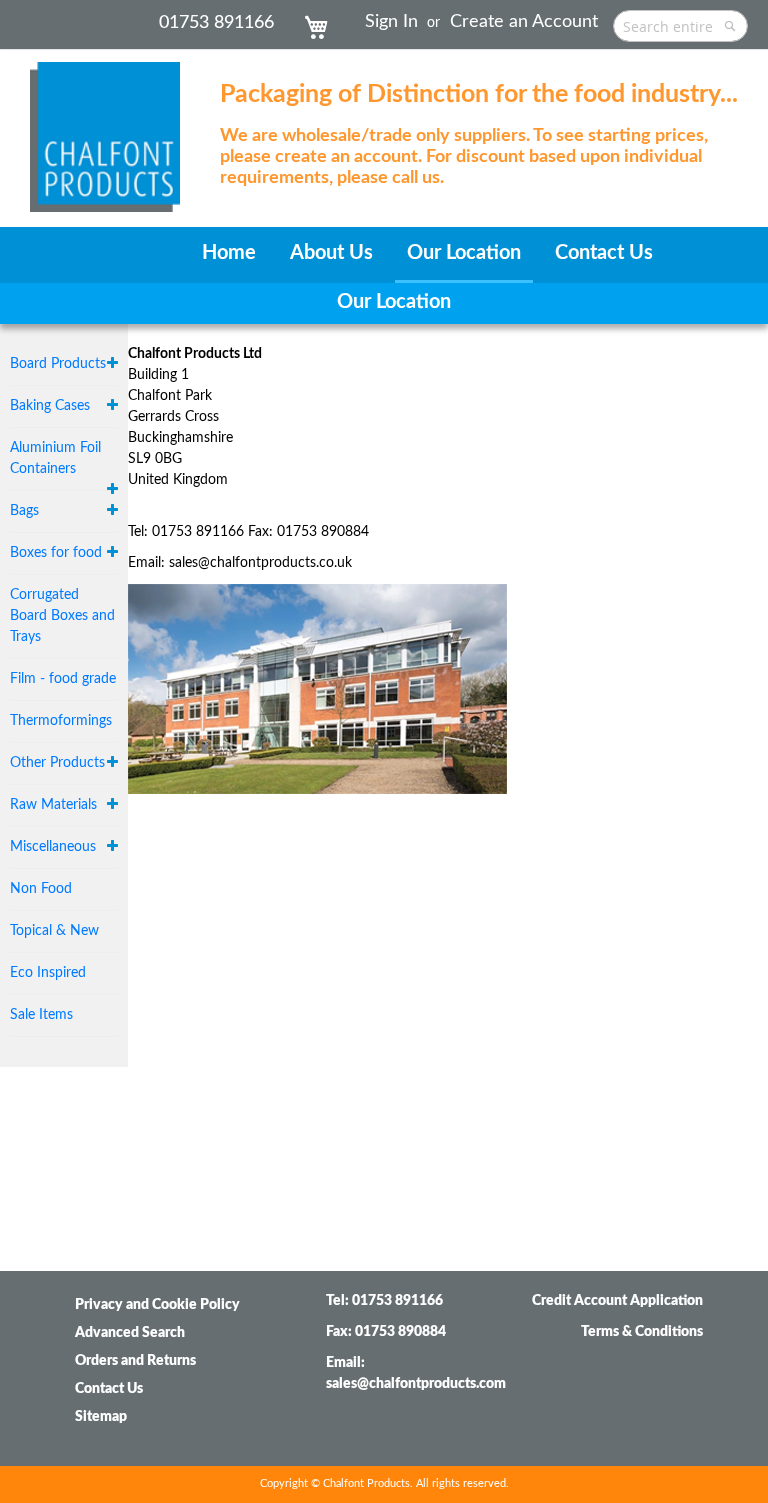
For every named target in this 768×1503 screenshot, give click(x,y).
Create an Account (524, 22)
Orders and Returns (135, 1361)
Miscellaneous (53, 847)
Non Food (41, 889)
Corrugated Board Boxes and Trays (62, 616)
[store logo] (105, 127)
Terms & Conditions (642, 1332)
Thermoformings (61, 721)
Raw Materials (53, 805)
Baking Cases (50, 406)
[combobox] (680, 26)
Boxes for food (56, 553)
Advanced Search (130, 1333)
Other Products (57, 763)
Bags (24, 511)
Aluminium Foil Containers (55, 458)
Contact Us (109, 1389)
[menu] (384, 255)
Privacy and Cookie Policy (157, 1305)
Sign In (391, 22)
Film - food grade (63, 679)
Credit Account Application (617, 1301)
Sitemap (101, 1417)
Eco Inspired (48, 973)
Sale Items (41, 1015)
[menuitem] (229, 253)
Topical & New (54, 931)
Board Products (58, 364)
